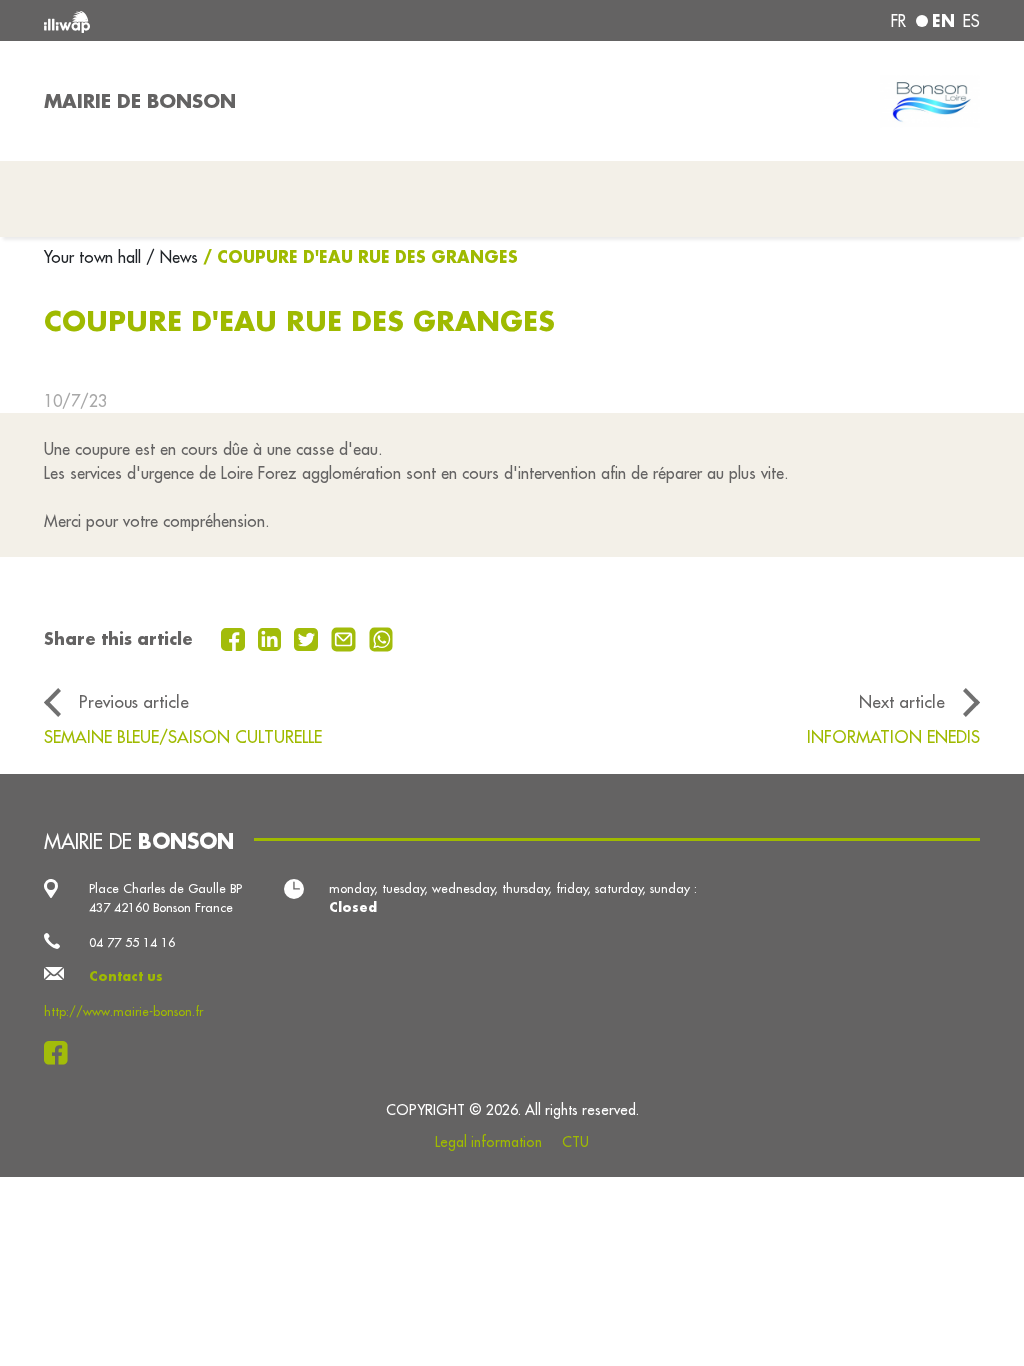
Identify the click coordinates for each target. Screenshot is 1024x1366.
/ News (172, 257)
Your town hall (95, 257)
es (971, 21)
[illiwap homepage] (232, 20)
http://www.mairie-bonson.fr (123, 1011)
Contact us (126, 976)
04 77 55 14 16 (132, 942)
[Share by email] (346, 637)
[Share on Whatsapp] (381, 637)
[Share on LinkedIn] (272, 637)
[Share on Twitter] (308, 637)
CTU (575, 1142)
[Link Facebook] (61, 1053)
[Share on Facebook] (235, 637)
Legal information (488, 1142)
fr (898, 21)
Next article (902, 701)
